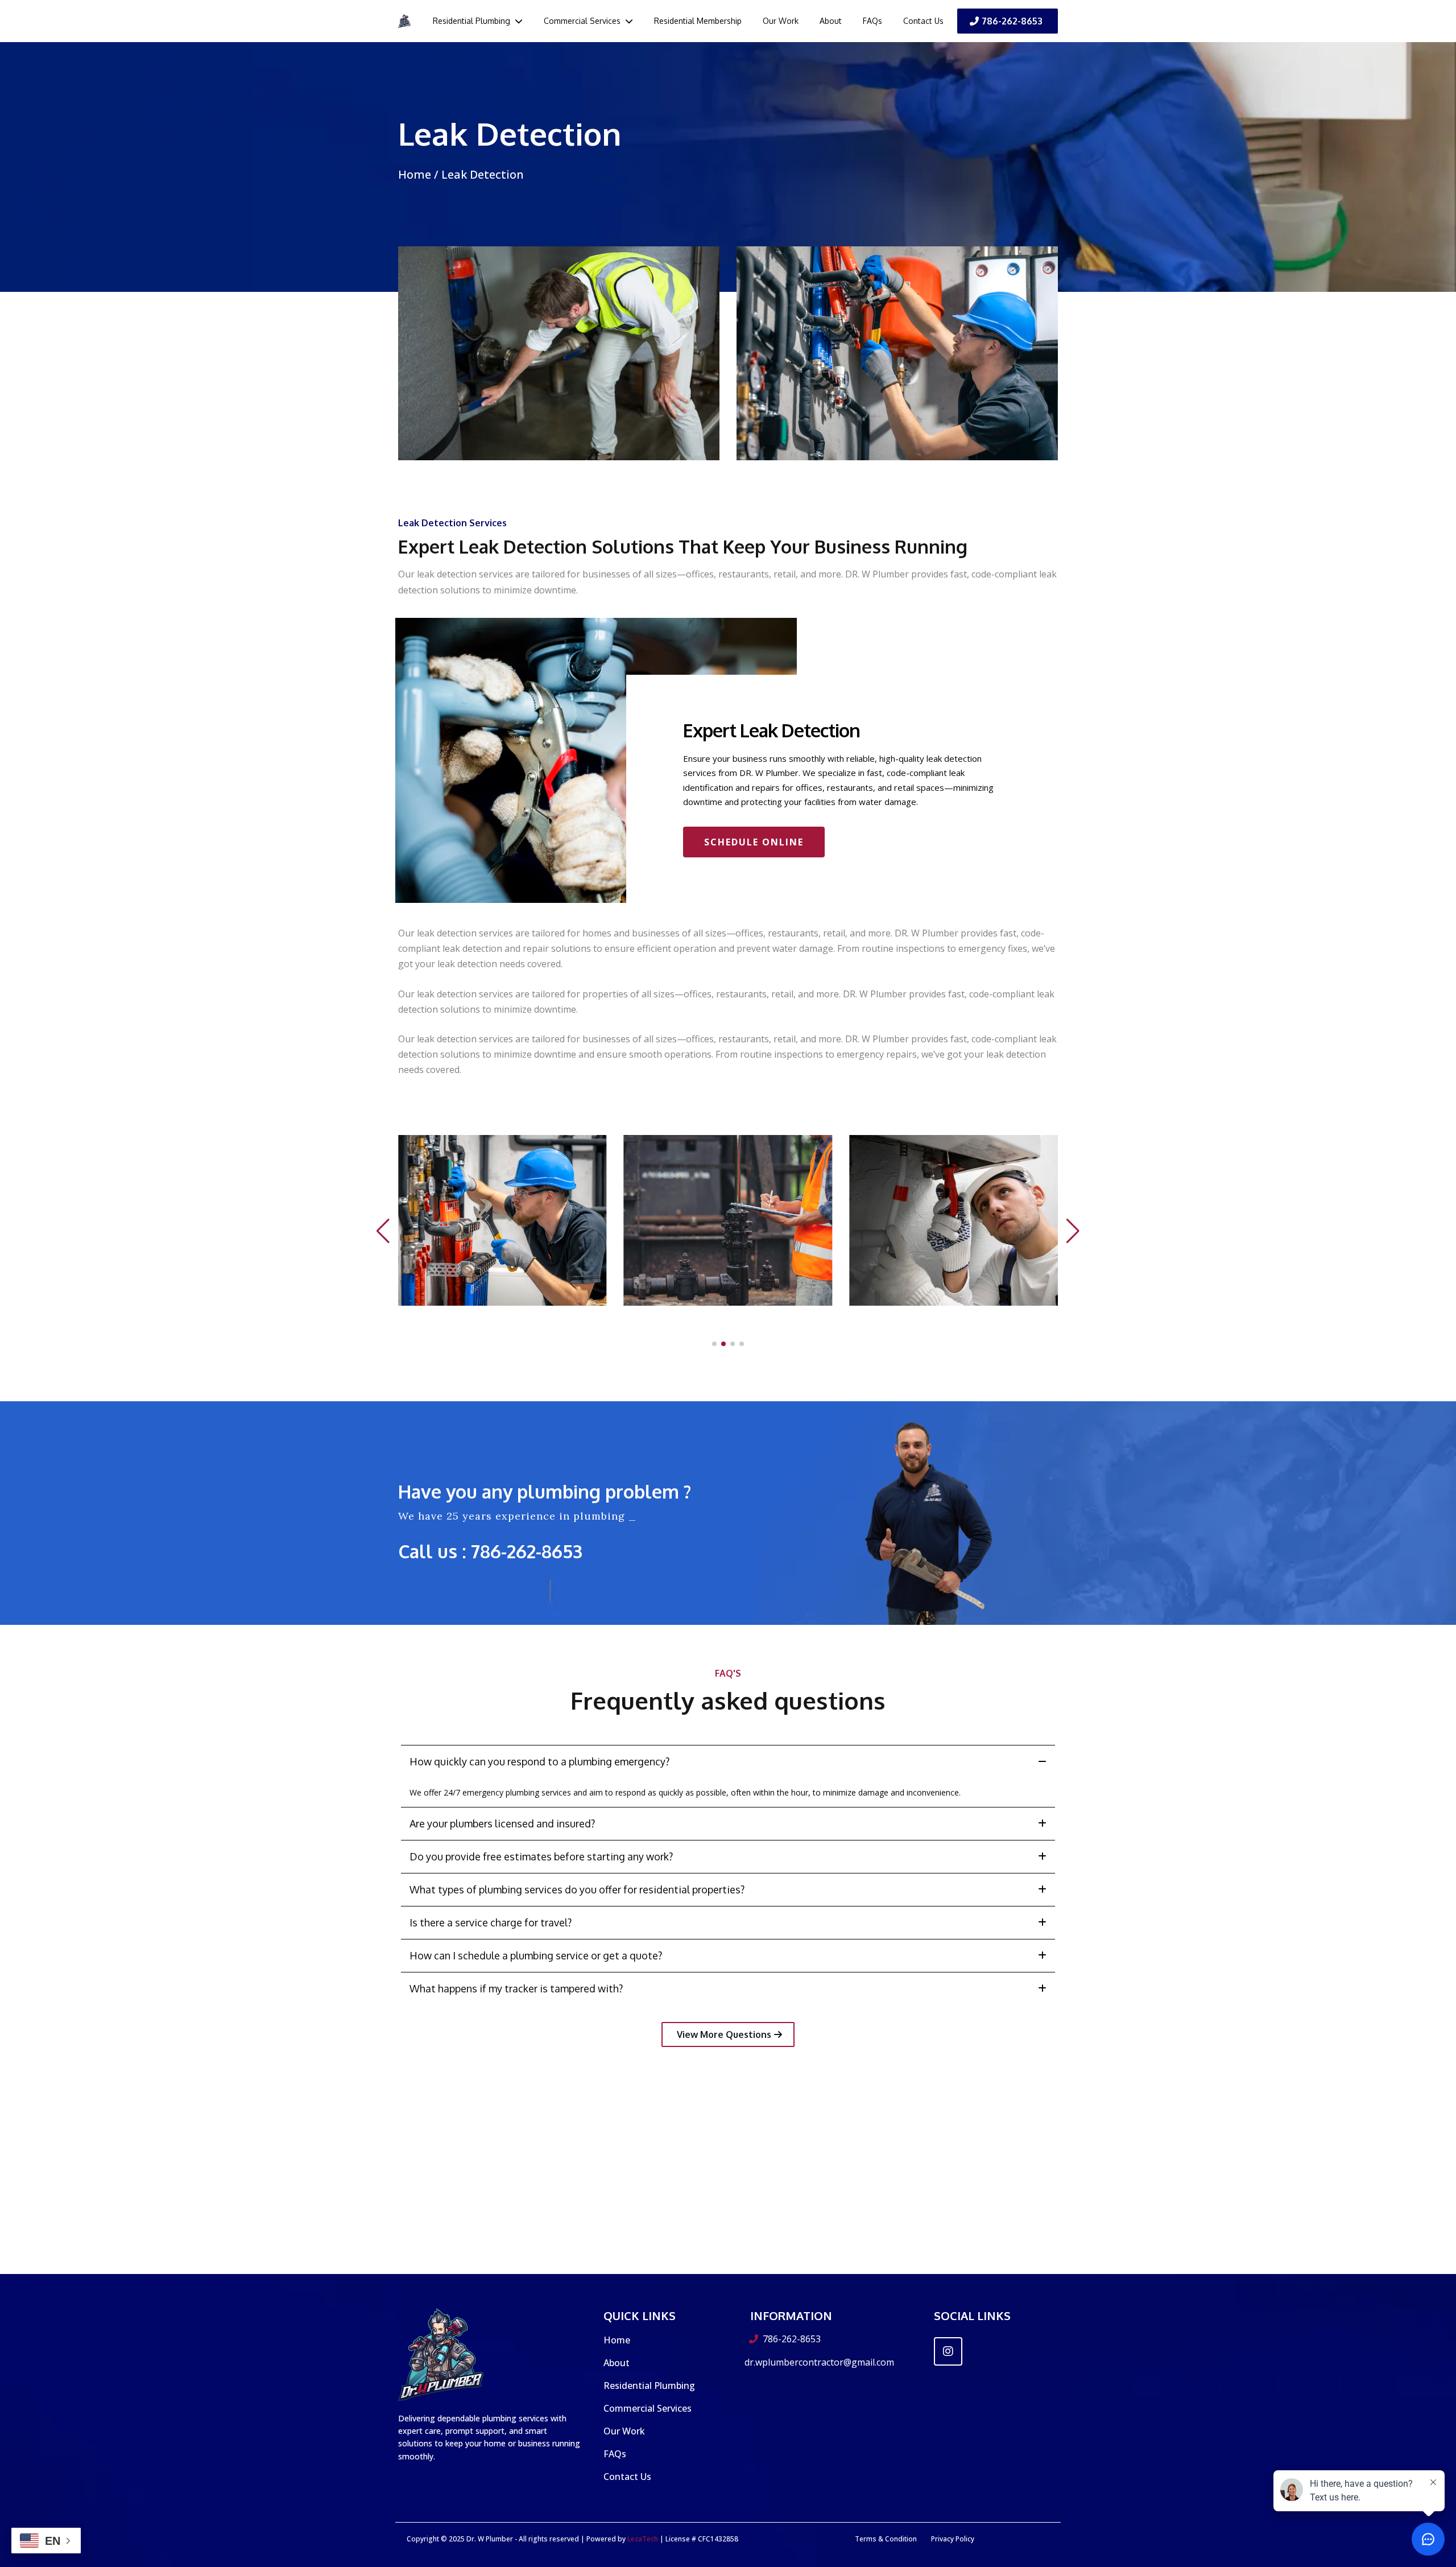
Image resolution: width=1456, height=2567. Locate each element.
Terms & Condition (886, 2539)
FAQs (615, 2454)
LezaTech (642, 2539)
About (617, 2363)
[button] (518, 21)
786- (489, 1551)
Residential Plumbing (649, 2386)
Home (416, 174)
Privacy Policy (953, 2539)
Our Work (624, 2431)
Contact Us (627, 2477)
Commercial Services (648, 2408)
